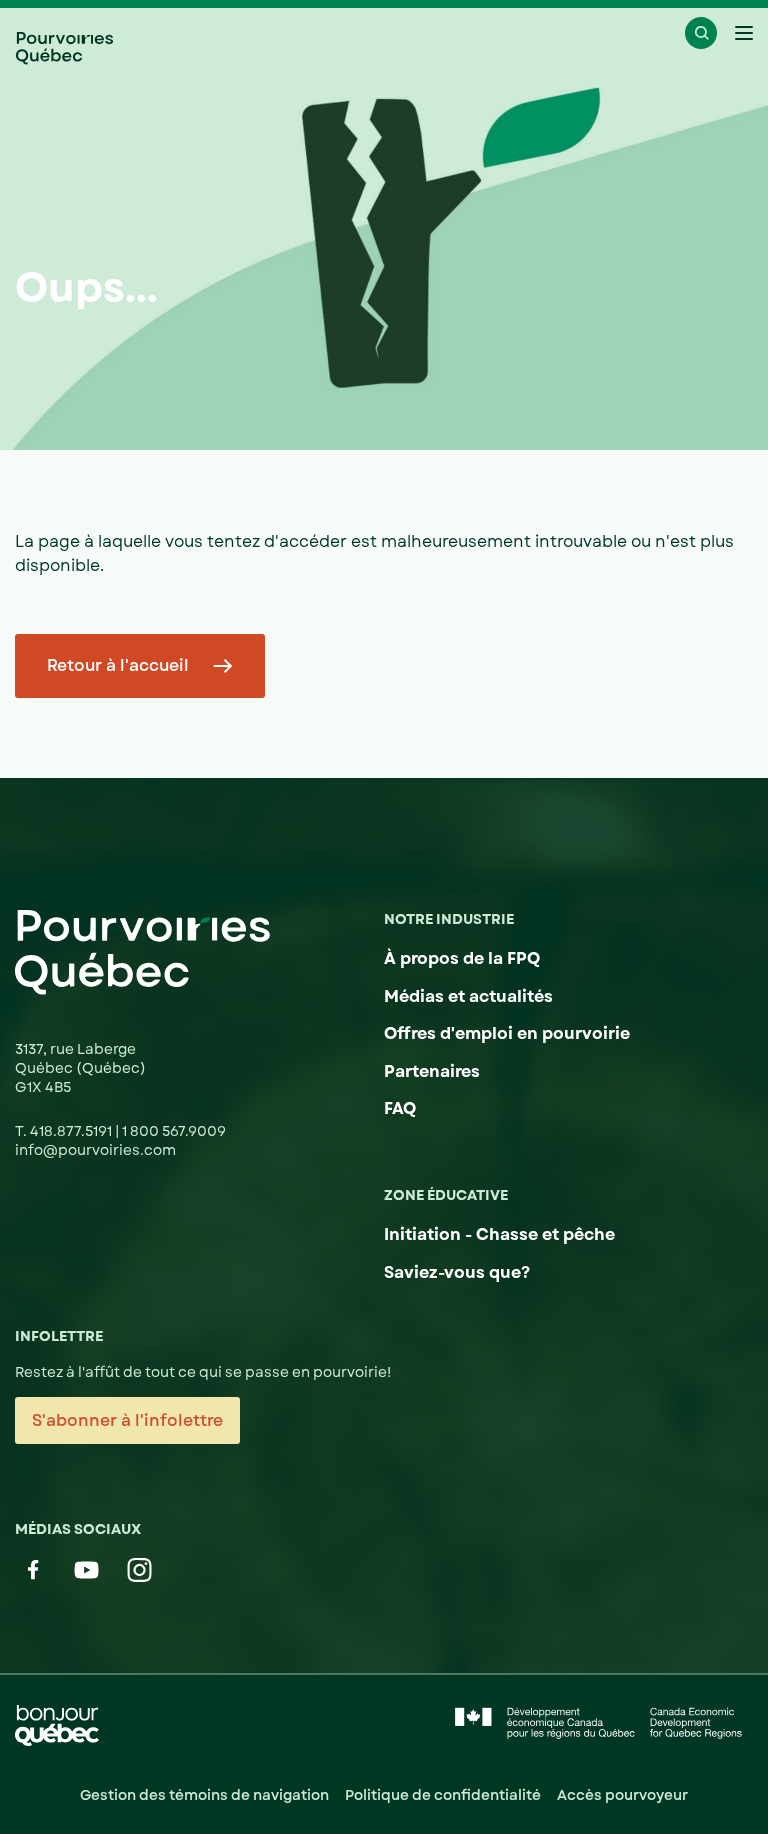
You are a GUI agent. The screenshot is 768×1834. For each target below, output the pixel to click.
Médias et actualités (468, 996)
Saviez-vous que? (457, 1272)
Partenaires (432, 1071)
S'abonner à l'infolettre (127, 1420)
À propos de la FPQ (462, 958)
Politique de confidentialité (443, 1795)
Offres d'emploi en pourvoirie (507, 1033)
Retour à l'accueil (118, 665)
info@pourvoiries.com (95, 1150)
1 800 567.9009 (174, 1131)
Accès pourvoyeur (622, 1795)
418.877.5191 (72, 1131)
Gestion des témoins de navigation (204, 1795)
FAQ (400, 1108)
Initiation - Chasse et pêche (499, 1234)
